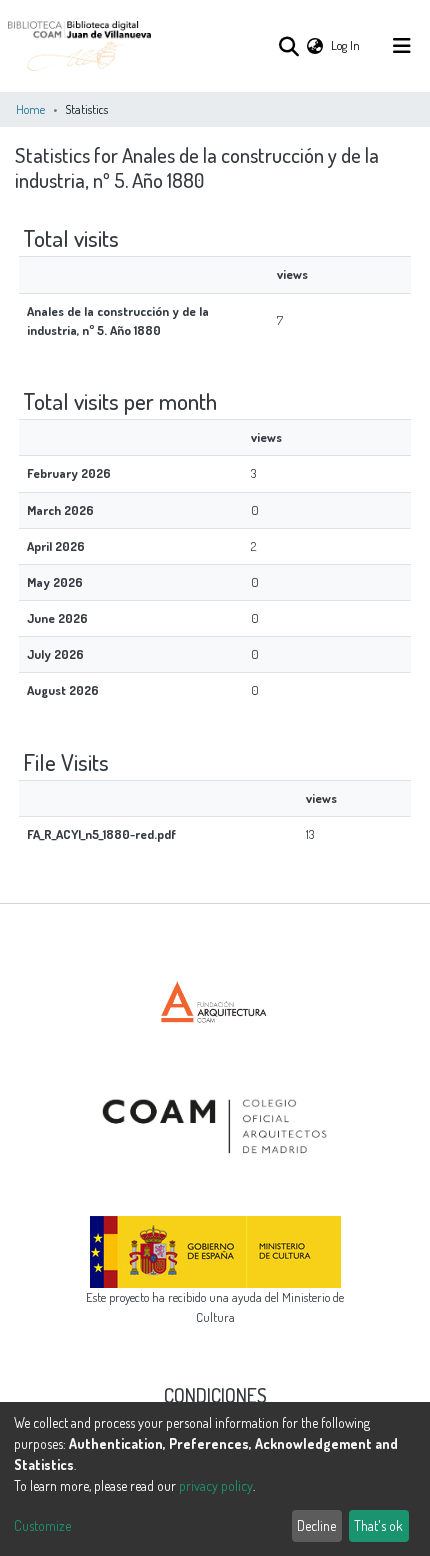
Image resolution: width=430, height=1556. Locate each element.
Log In (346, 45)
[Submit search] (288, 46)
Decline (316, 1525)
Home (30, 109)
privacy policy (216, 1485)
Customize (42, 1525)
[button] (315, 45)
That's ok (378, 1525)
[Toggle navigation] (402, 46)
